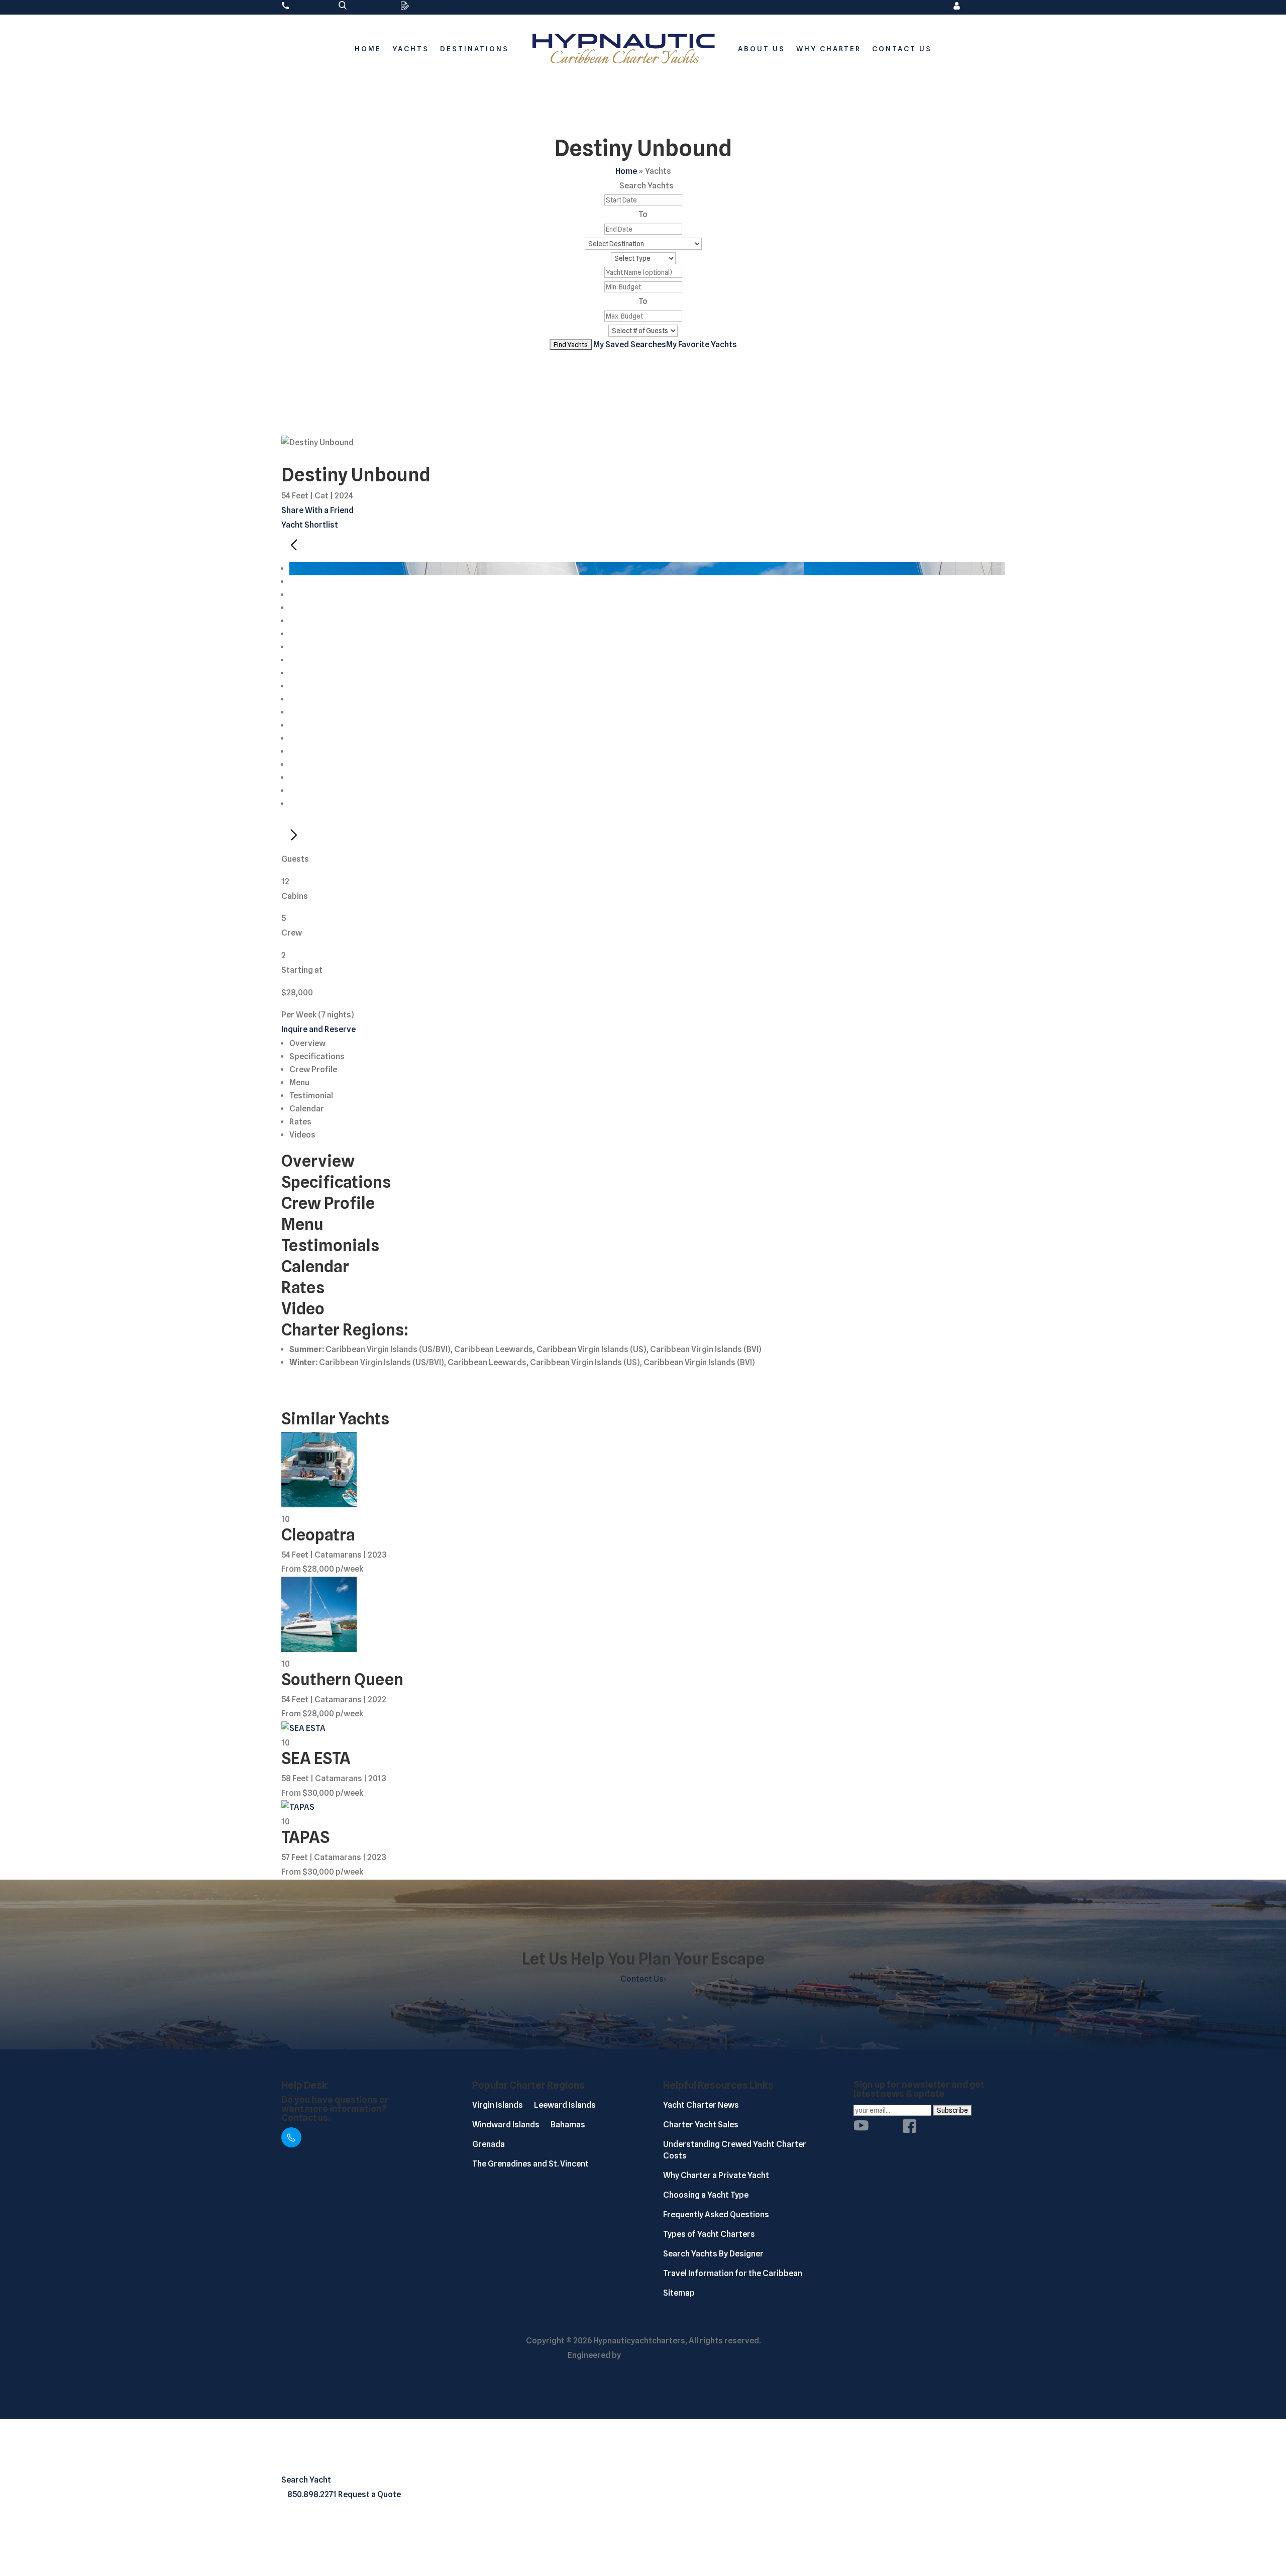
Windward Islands (506, 2125)
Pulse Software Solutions (670, 2355)
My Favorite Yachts (702, 344)
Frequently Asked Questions (716, 2214)
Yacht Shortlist (310, 525)
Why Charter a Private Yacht (716, 2175)
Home (368, 49)
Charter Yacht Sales (701, 2125)
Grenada (489, 2144)
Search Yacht (306, 2480)
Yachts (411, 49)
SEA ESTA (316, 1758)
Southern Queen (342, 1679)
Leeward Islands (565, 2105)
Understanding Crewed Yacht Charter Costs (735, 2150)
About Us (762, 49)
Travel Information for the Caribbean (733, 2273)
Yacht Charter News (701, 2105)
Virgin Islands (498, 2105)
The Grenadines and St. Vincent (530, 2164)
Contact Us (902, 49)
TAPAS (305, 1837)
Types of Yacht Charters (709, 2234)
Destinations (474, 49)
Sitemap (679, 2293)
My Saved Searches (630, 344)
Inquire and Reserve (318, 1029)
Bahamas (568, 2125)
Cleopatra (318, 1535)
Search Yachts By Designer (713, 2254)
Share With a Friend (317, 510)
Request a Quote (369, 2494)
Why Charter (829, 49)
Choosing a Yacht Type (706, 2195)
